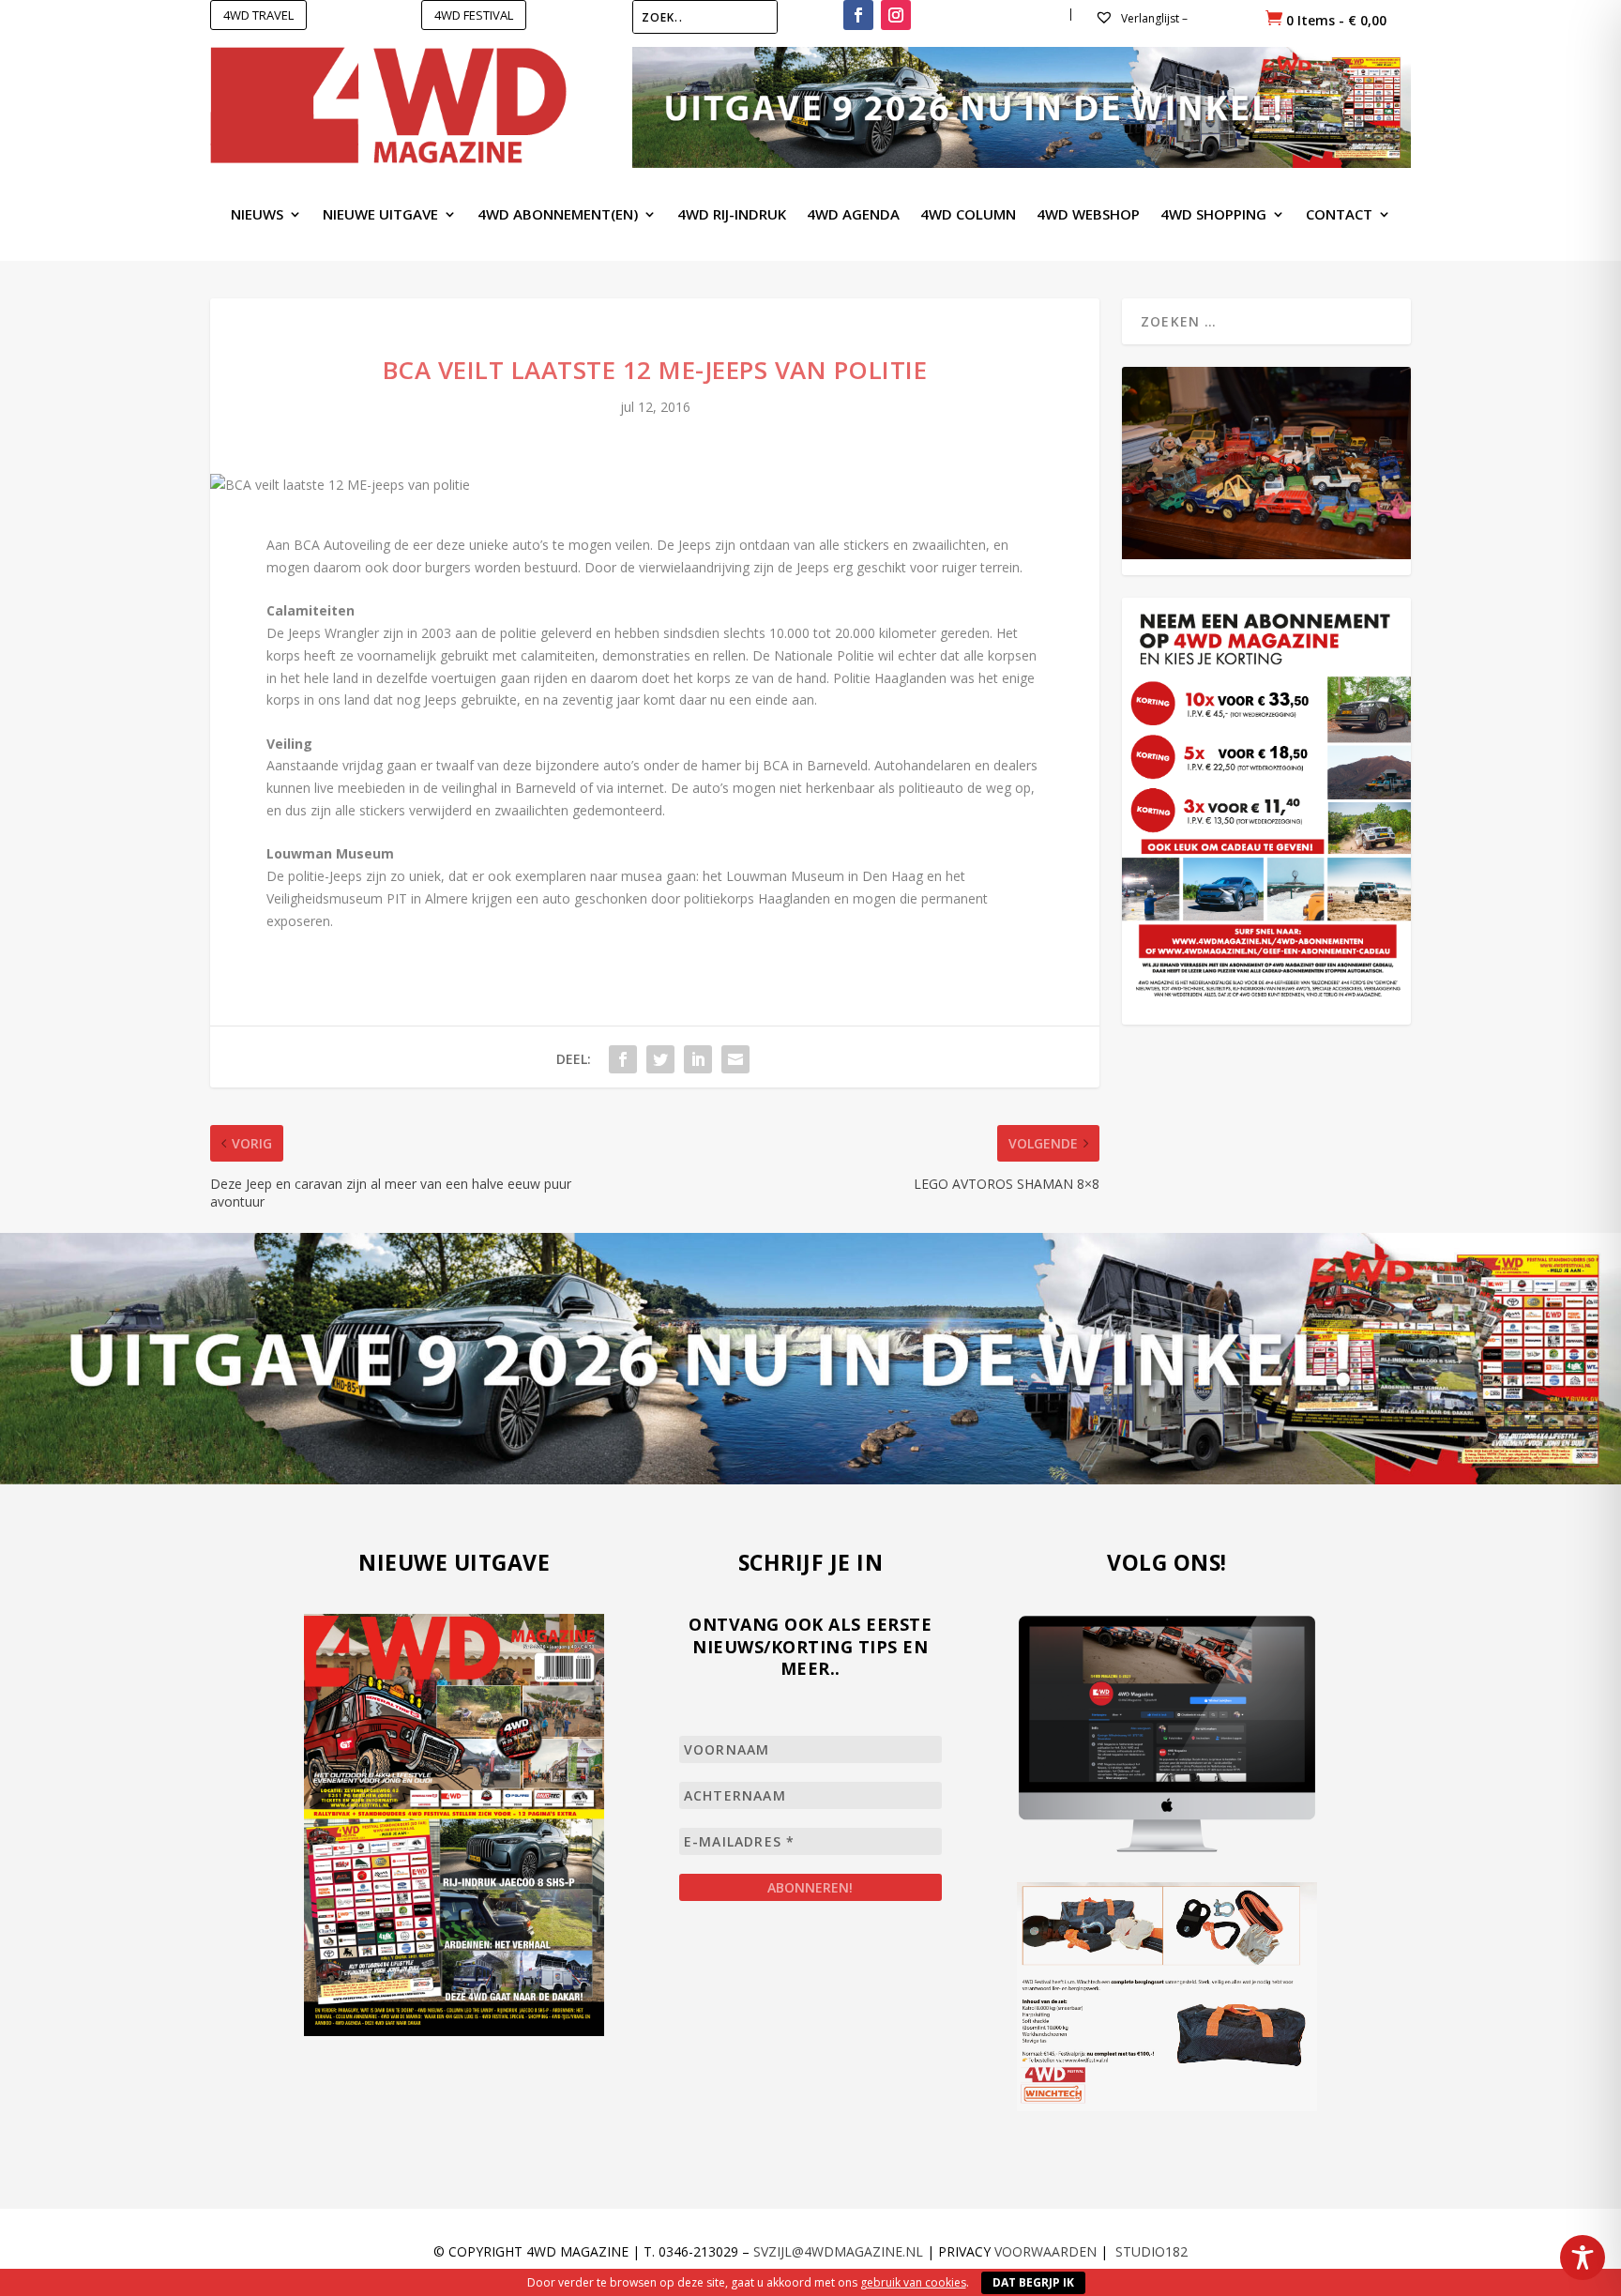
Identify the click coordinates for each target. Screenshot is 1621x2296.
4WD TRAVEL (258, 15)
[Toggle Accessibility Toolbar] (1583, 2258)
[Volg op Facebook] (858, 15)
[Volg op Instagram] (896, 15)
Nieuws (257, 215)
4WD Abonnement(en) (558, 215)
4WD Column (968, 215)
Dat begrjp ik (1033, 2282)
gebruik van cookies (913, 2282)
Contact (1339, 215)
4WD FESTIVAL (474, 15)
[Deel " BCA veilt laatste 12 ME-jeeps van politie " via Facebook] (623, 1059)
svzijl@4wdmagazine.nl (838, 2251)
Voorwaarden (1045, 2251)
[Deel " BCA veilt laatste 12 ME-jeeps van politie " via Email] (735, 1059)
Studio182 (1151, 2251)
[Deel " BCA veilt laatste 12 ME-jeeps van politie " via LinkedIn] (698, 1059)
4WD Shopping (1213, 215)
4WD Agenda (853, 215)
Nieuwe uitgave (380, 215)
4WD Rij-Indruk (732, 215)
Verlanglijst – (1153, 18)
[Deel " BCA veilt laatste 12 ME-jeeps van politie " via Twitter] (660, 1059)
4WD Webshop (1088, 215)
